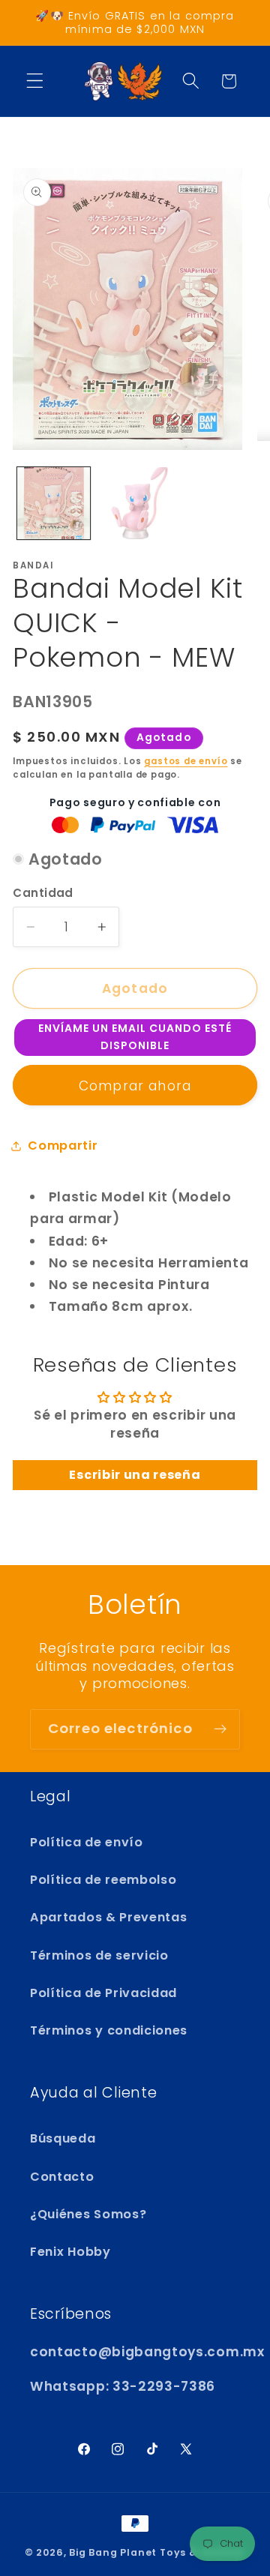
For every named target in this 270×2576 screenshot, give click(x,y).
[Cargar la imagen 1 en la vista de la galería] (54, 504)
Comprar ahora (135, 1086)
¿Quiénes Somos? (88, 2214)
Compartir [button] (63, 1146)
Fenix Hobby (70, 2252)
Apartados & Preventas (109, 1917)
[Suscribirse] (220, 1729)
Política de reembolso (103, 1880)
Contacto (62, 2177)
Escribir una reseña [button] (135, 1475)
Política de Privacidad (103, 1993)
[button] (35, 81)
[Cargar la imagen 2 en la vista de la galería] (135, 504)
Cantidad (43, 893)
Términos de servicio (99, 1955)
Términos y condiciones (109, 2030)
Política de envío (87, 1842)
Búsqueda (63, 2138)
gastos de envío (186, 761)
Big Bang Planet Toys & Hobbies (157, 2552)
